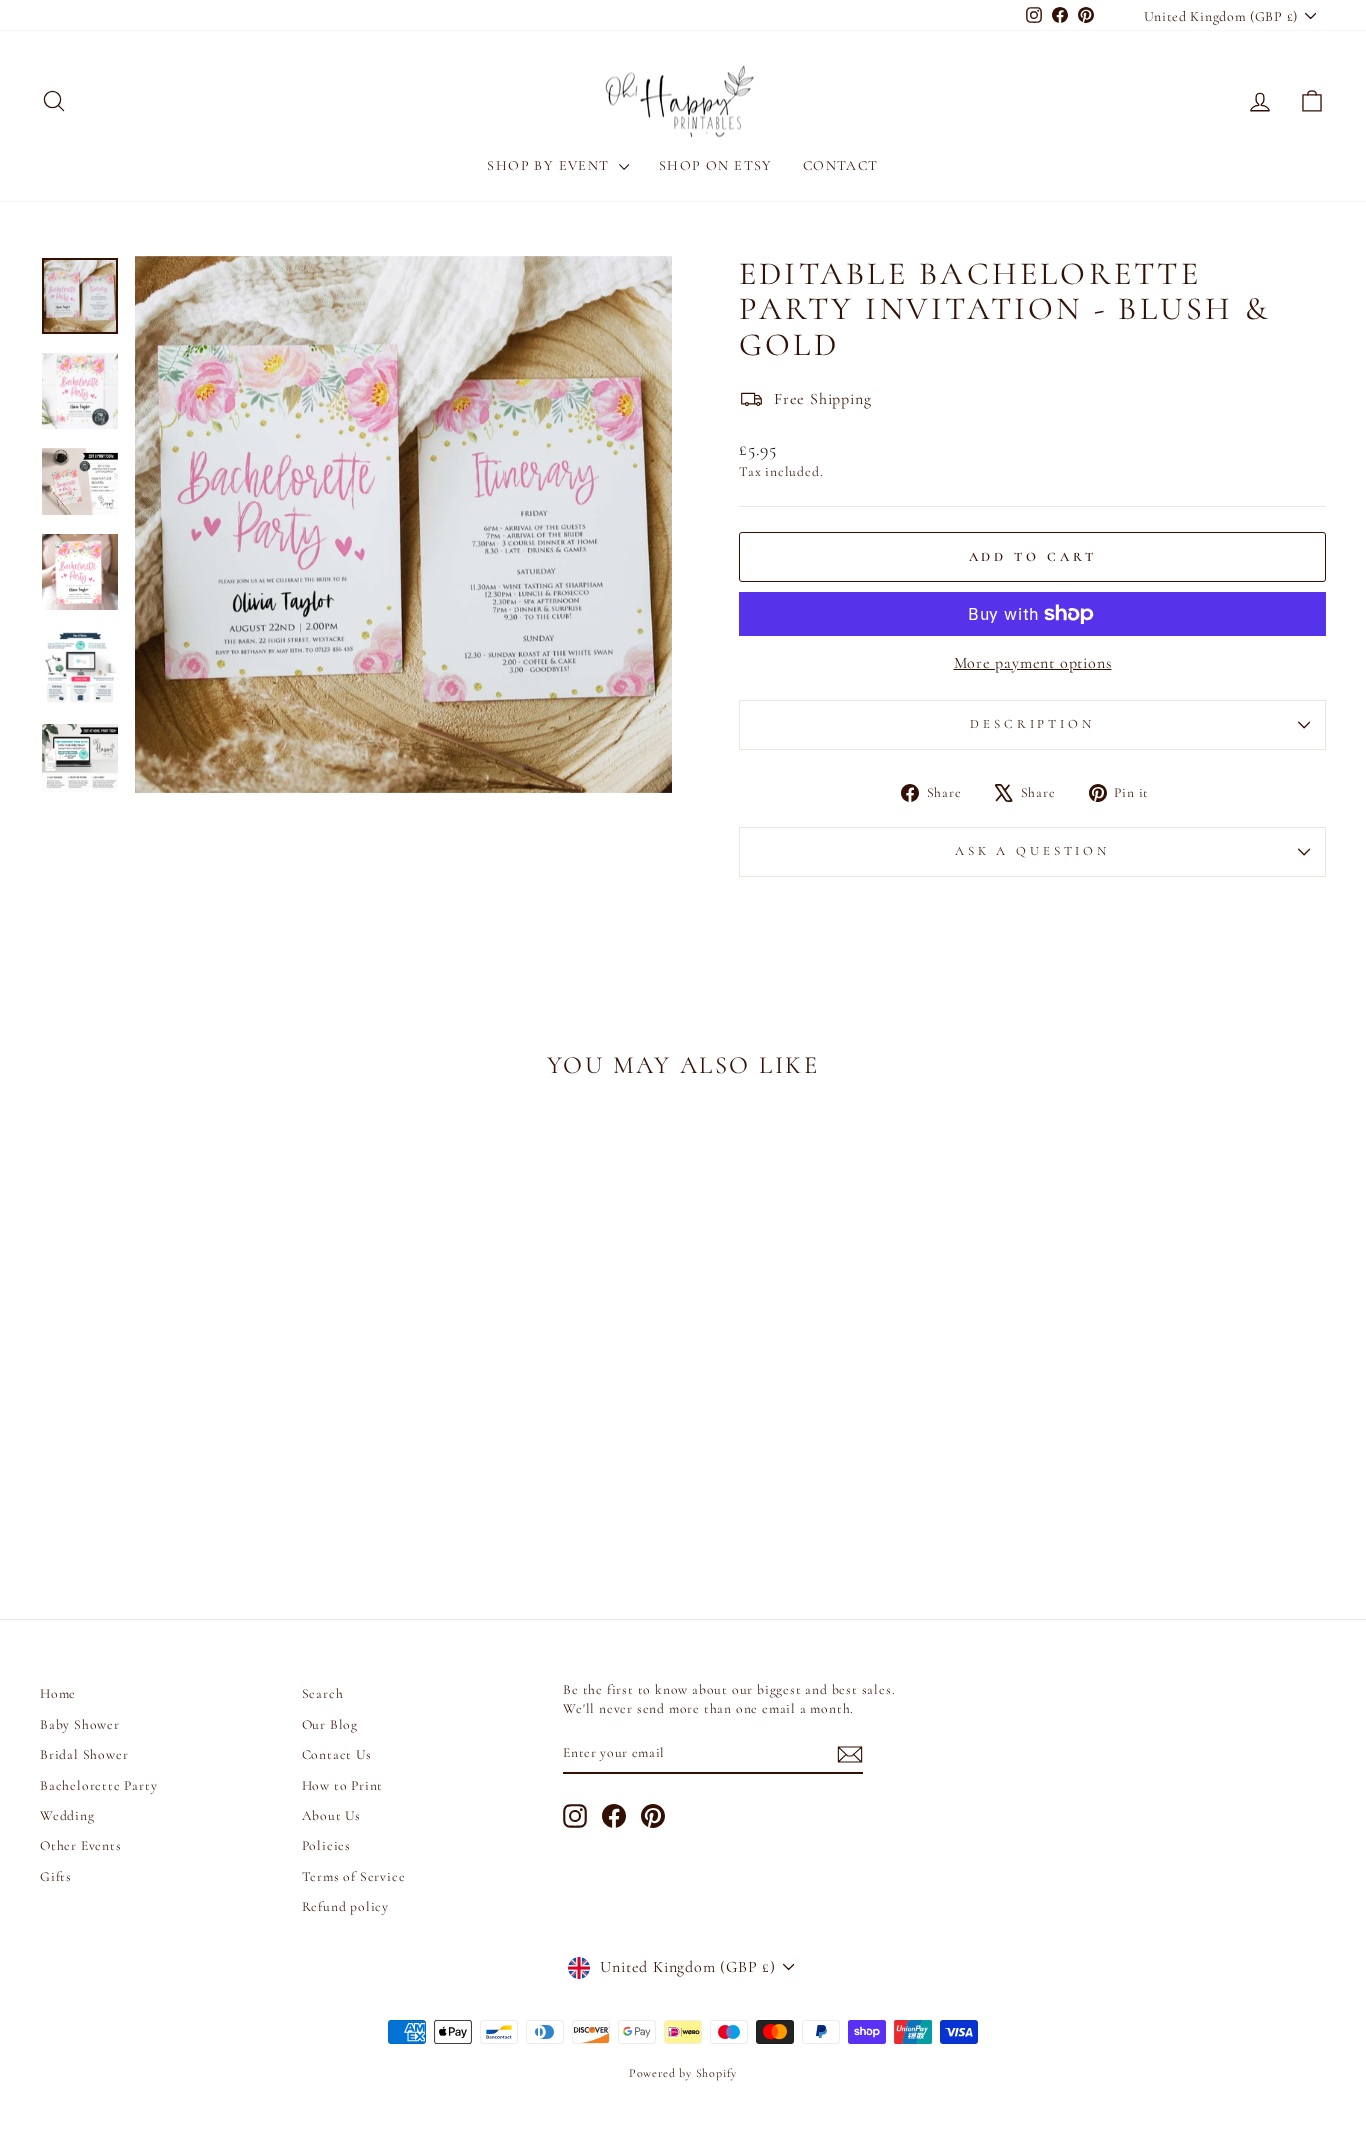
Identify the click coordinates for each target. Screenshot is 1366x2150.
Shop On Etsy (716, 165)
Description (1032, 724)
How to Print (343, 1785)
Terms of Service (354, 1876)
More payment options (1033, 663)
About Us (331, 1815)
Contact (841, 165)
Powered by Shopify (683, 2073)
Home (58, 1693)
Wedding (67, 1815)
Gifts (56, 1876)
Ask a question (1032, 851)
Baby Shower (80, 1724)
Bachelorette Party (98, 1785)
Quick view (192, 1411)
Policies (326, 1845)
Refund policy (345, 1906)
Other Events (81, 1845)
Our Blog (330, 1724)
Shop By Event (550, 165)
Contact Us (337, 1754)
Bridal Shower (84, 1754)
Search (323, 1693)
